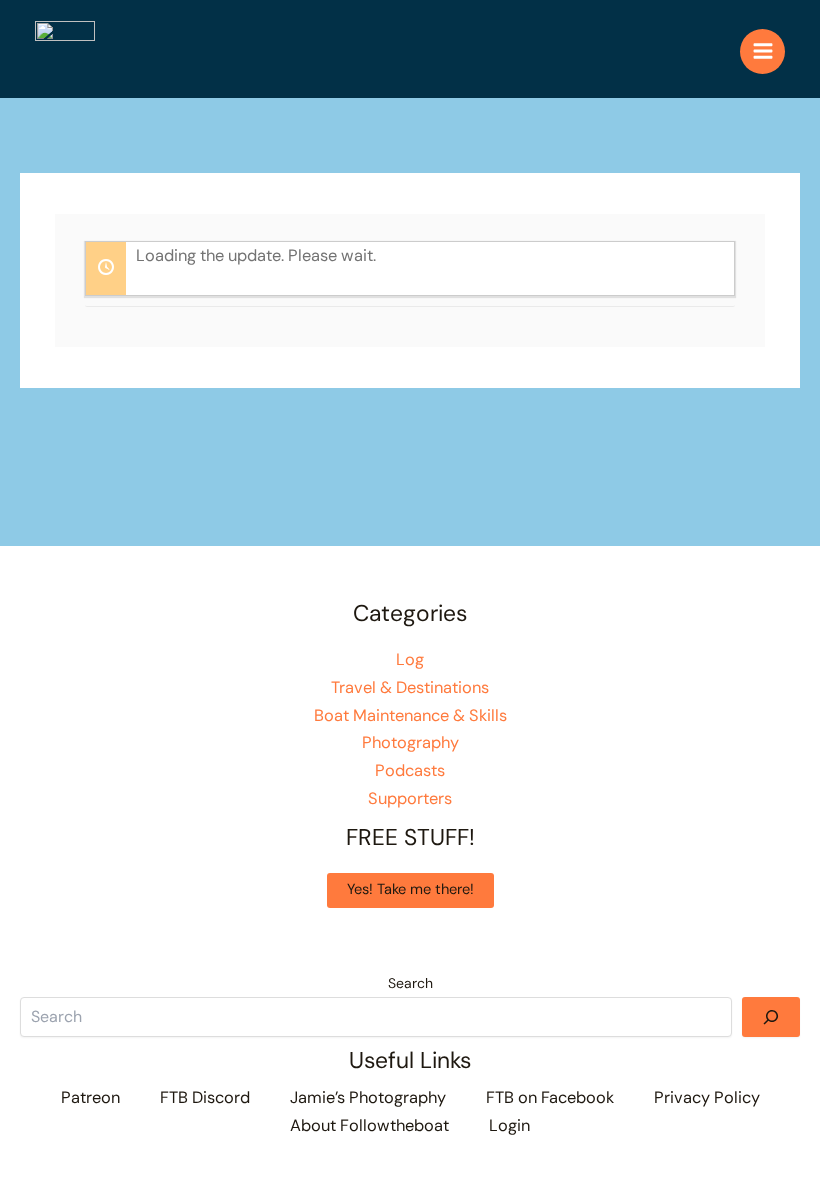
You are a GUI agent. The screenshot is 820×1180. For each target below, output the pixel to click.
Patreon (90, 1097)
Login (509, 1125)
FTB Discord (205, 1097)
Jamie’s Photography (368, 1097)
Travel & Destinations (410, 687)
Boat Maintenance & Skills (410, 715)
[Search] (771, 1017)
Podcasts (410, 770)
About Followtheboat (369, 1125)
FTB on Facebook (550, 1097)
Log (410, 659)
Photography (410, 742)
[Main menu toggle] (762, 51)
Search (410, 983)
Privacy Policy (707, 1097)
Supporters (410, 798)
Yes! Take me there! (410, 889)
